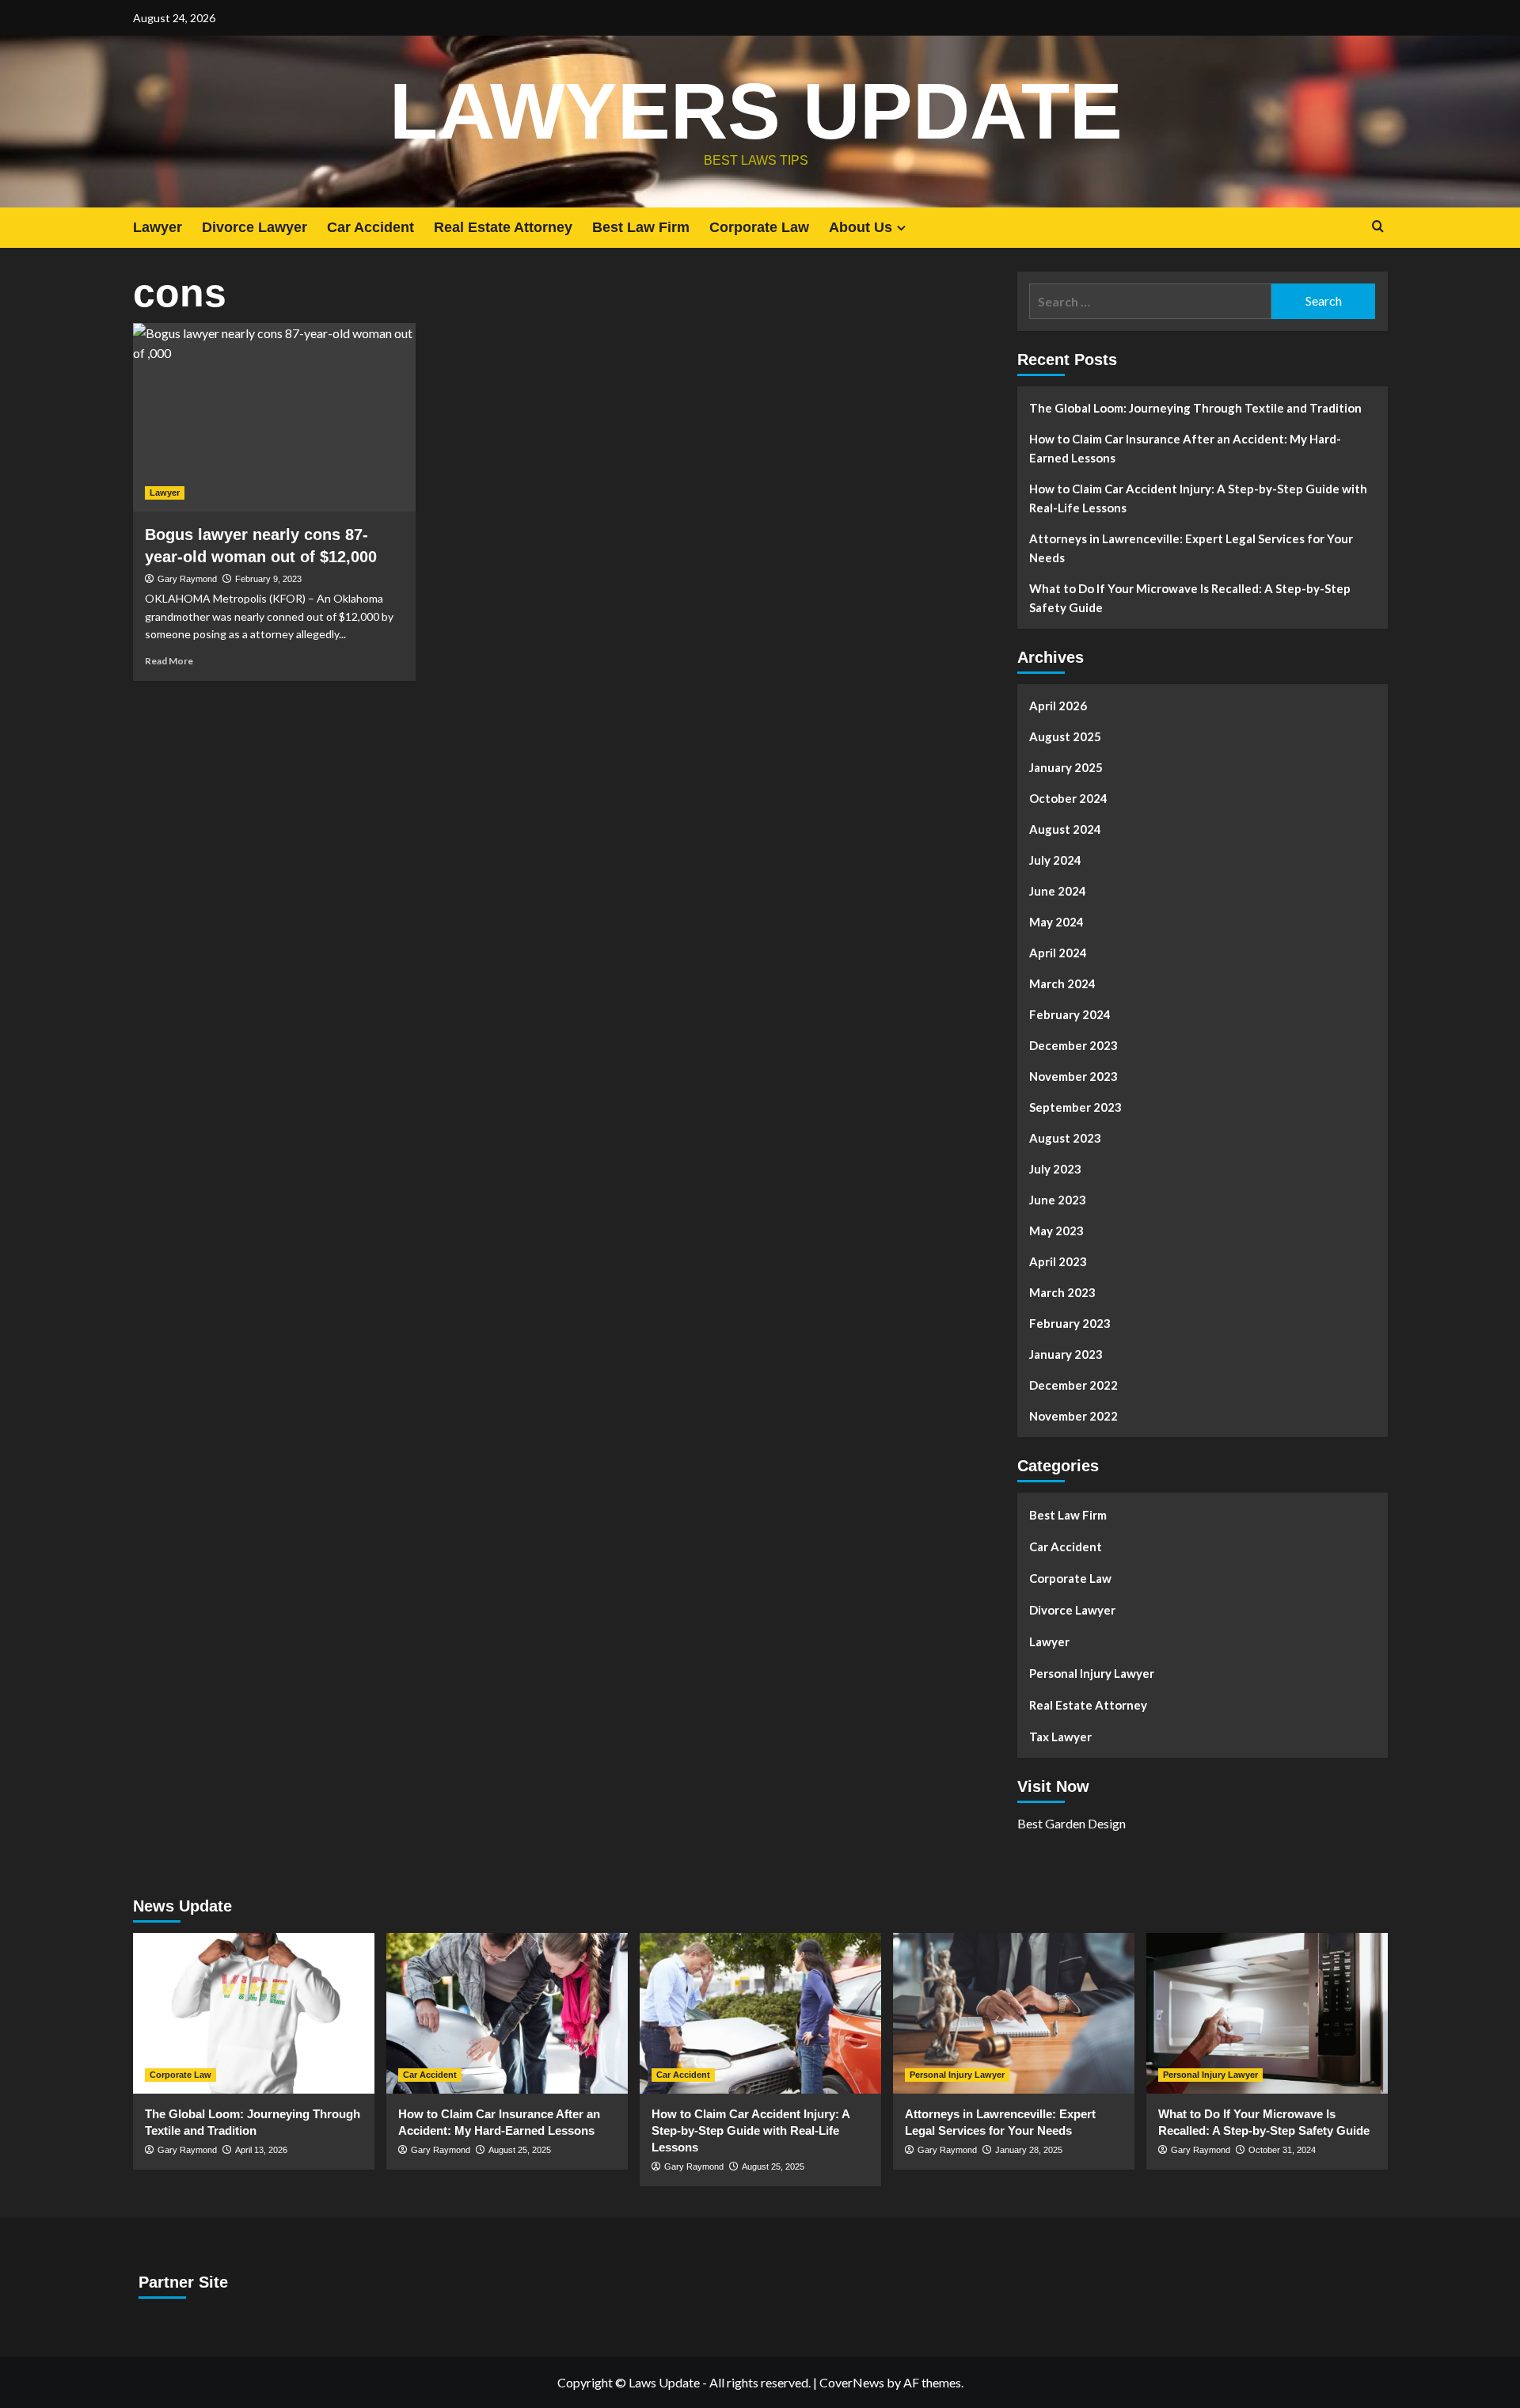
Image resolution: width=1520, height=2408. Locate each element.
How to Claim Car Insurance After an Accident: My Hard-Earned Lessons (1185, 448)
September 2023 (1075, 1107)
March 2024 (1062, 983)
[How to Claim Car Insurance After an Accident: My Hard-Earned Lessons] (507, 2013)
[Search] (1378, 227)
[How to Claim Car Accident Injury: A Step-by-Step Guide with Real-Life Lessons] (760, 2013)
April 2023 (1058, 1261)
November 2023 (1073, 1076)
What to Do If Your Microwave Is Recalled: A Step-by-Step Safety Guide (1190, 598)
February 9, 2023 (268, 579)
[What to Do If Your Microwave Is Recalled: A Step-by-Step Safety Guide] (1267, 2013)
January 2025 (1066, 767)
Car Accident (370, 227)
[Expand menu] (901, 228)
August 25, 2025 (520, 2150)
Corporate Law (759, 227)
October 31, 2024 (1282, 2150)
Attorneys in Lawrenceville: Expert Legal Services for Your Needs (1191, 548)
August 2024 (1065, 829)
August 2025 (1065, 736)
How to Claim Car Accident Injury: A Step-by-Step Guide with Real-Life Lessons (1198, 498)
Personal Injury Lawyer (1092, 1673)
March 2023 (1062, 1292)
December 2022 (1073, 1385)
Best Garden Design (1072, 1823)
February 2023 (1070, 1323)
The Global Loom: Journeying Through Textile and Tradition (1195, 408)
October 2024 (1068, 798)
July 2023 (1055, 1169)
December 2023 (1073, 1045)
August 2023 (1065, 1138)
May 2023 (1056, 1231)
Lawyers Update (756, 111)
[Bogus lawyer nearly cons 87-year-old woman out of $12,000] (274, 417)
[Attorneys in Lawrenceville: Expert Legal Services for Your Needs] (1014, 2013)
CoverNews (852, 2382)
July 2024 (1055, 860)
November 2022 (1073, 1416)
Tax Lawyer (1060, 1737)
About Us (861, 227)
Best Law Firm (641, 227)
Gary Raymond (187, 579)
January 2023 (1066, 1354)
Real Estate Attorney (503, 227)
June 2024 (1058, 891)
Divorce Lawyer (255, 227)
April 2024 (1058, 953)
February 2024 (1070, 1014)
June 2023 (1058, 1200)
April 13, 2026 (261, 2150)
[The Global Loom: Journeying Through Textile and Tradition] (254, 2013)
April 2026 (1058, 706)
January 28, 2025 (1029, 2150)
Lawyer (158, 227)
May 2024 (1056, 922)
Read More (169, 661)
